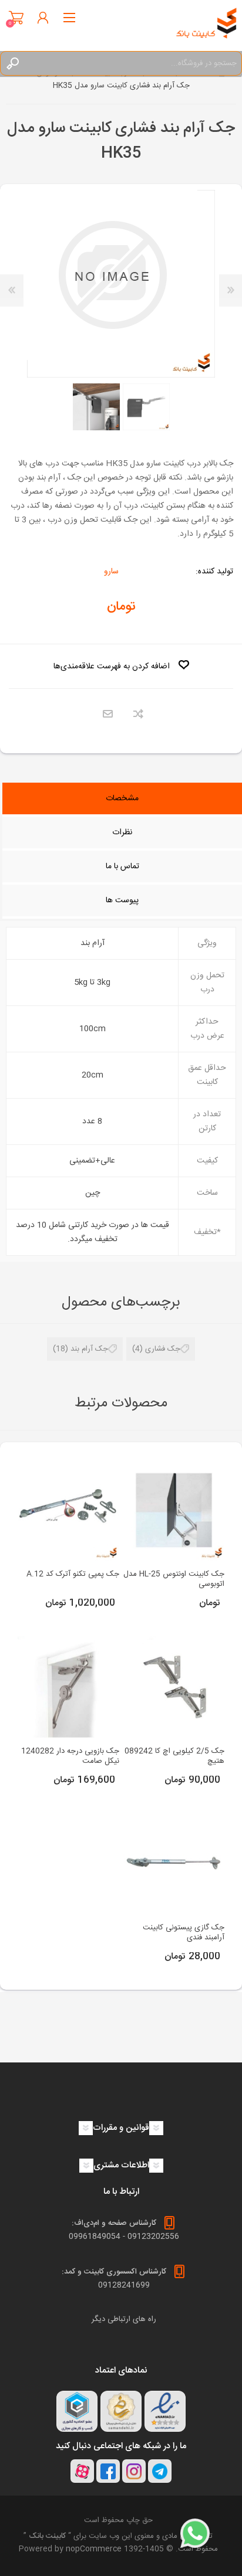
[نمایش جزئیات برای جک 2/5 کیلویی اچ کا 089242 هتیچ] (174, 1687)
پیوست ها (122, 900)
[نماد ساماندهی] (121, 2411)
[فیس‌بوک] (108, 2471)
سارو (111, 572)
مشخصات (122, 798)
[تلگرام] (160, 2471)
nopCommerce (94, 2549)
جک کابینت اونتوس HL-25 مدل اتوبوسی (174, 1579)
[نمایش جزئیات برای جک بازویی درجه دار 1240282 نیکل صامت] (68, 1687)
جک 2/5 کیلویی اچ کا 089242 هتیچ (174, 1756)
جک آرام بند (89, 1349)
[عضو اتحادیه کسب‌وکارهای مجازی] (77, 2411)
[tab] (122, 800)
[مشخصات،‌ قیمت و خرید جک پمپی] (68, 1510)
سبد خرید (16, 18)
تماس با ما (122, 866)
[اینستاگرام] (134, 2471)
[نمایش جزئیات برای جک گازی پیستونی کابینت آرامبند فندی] (174, 1864)
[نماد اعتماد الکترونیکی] (165, 2411)
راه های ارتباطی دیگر (124, 2319)
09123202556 (153, 2237)
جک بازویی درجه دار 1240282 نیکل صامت (70, 1756)
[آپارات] (82, 2471)
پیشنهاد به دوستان (108, 714)
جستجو (12, 63)
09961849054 (95, 2237)
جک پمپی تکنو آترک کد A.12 (73, 1574)
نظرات (122, 832)
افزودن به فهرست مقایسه (138, 714)
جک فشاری (163, 1349)
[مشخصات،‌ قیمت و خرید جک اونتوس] (174, 1510)
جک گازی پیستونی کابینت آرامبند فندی (184, 1933)
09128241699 (124, 2285)
